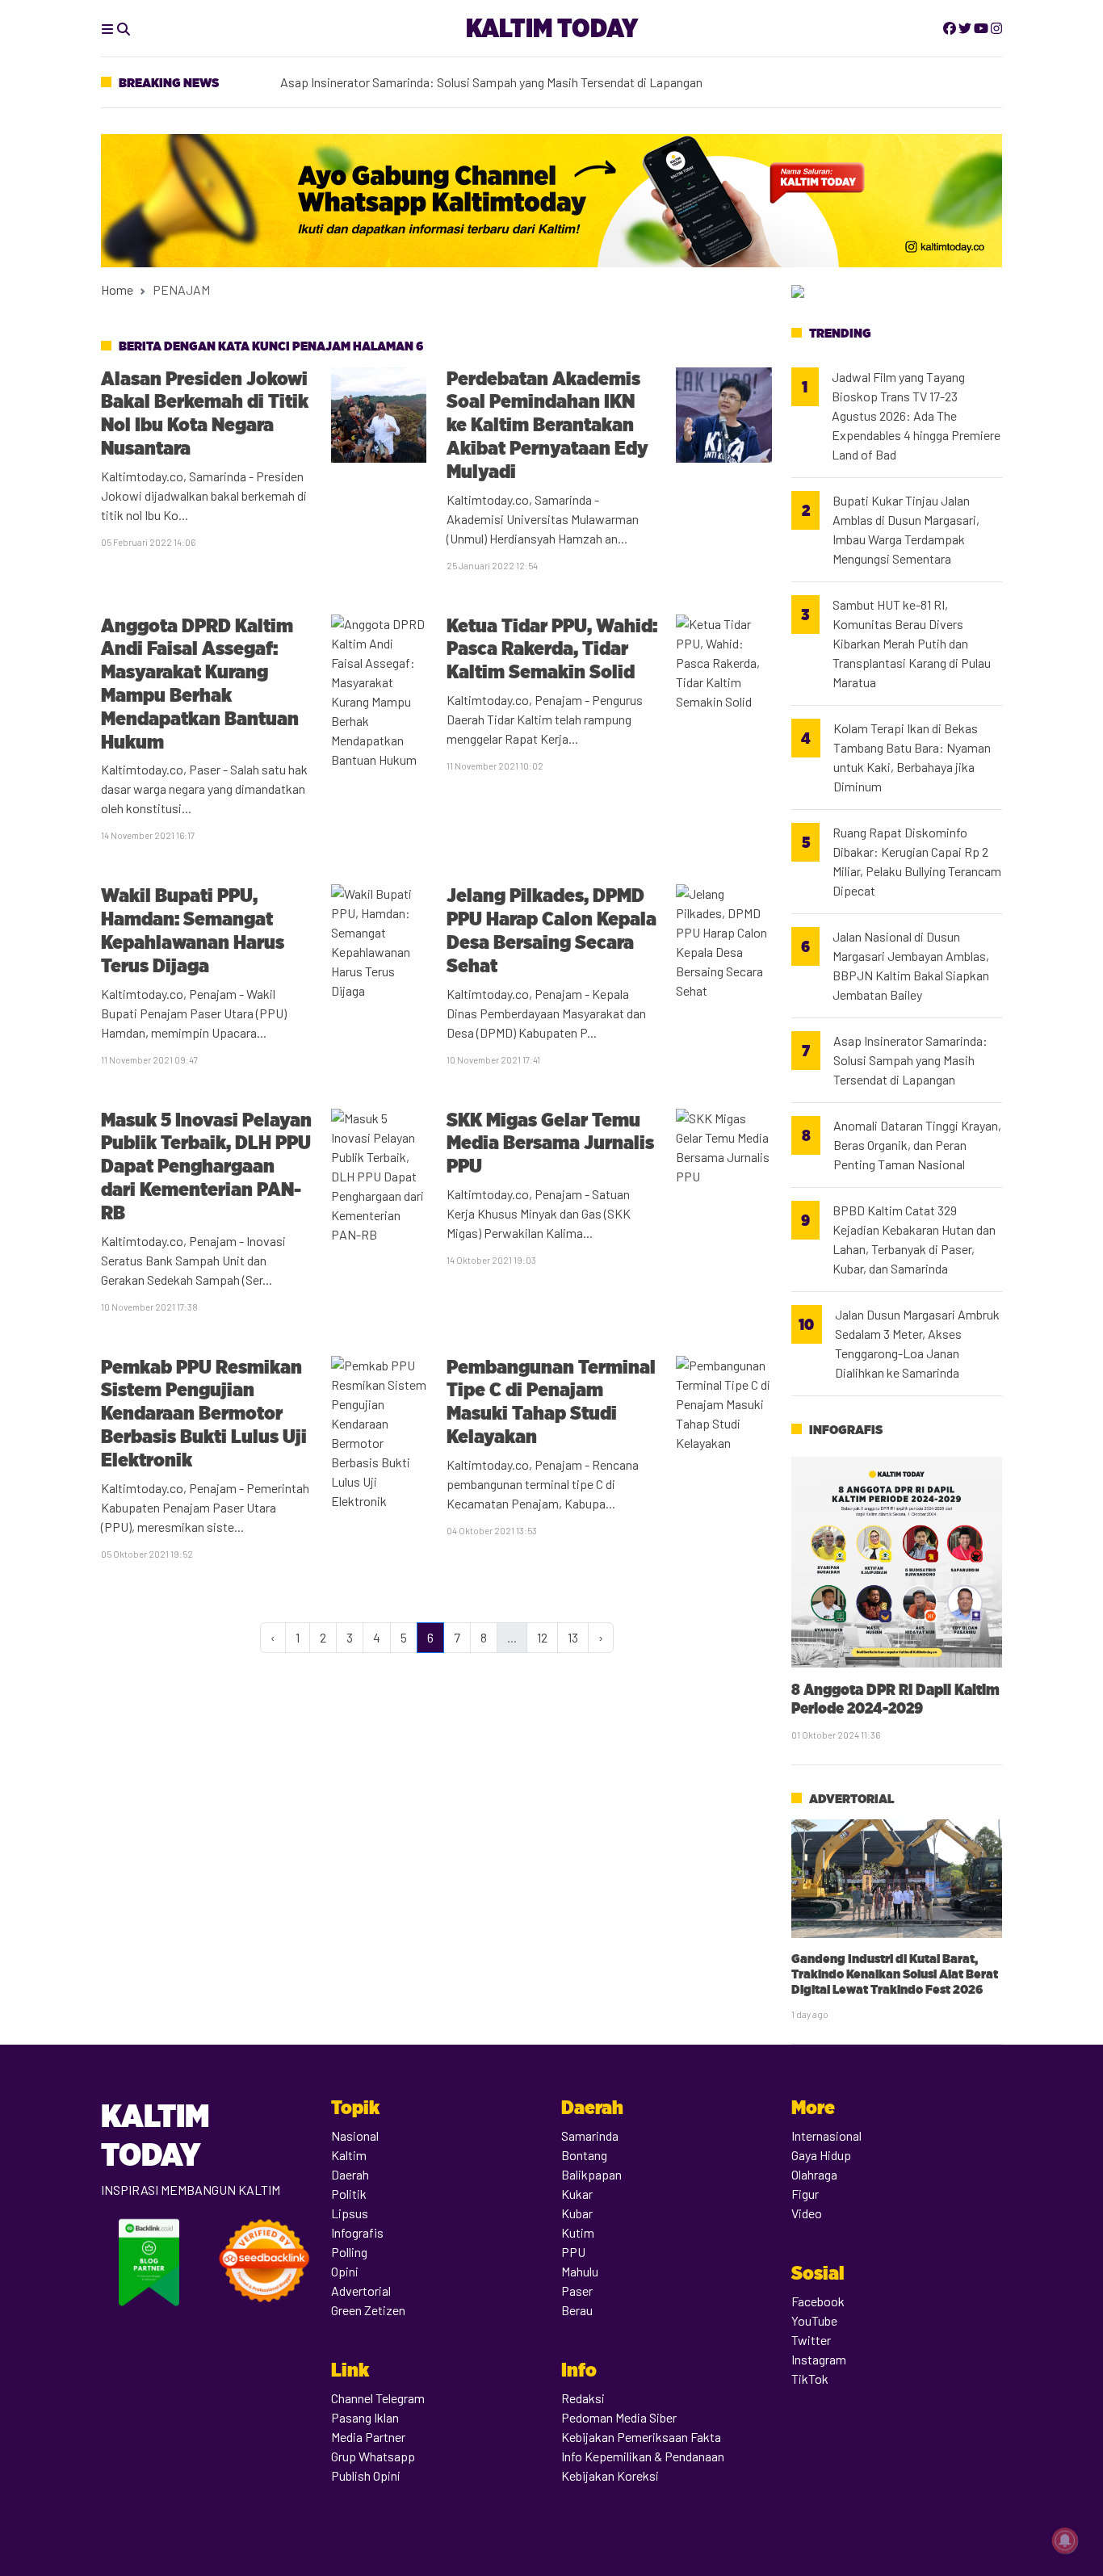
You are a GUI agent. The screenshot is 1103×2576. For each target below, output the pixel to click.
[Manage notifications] (1065, 2540)
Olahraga (814, 2174)
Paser (577, 2291)
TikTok (810, 2379)
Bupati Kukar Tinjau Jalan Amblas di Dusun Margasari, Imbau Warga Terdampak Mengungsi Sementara (906, 529)
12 (542, 1637)
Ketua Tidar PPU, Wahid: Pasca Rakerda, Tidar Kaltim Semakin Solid (552, 649)
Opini (345, 2271)
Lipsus (350, 2213)
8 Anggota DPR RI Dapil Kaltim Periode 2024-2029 (895, 1699)
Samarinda (590, 2135)
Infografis (846, 1430)
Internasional (826, 2135)
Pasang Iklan (365, 2417)
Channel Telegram (378, 2398)
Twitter (811, 2340)
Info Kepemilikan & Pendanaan (643, 2456)
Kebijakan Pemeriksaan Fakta (641, 2437)
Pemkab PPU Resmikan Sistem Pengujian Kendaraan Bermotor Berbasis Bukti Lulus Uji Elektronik (204, 1413)
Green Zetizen (368, 2310)
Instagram (819, 2359)
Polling (349, 2252)
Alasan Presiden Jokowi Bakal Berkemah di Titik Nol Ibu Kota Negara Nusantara (205, 413)
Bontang (584, 2155)
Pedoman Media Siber (619, 2417)
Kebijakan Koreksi (610, 2475)
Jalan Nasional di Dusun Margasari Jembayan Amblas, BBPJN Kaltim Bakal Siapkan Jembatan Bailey (911, 965)
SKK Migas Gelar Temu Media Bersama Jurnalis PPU (550, 1143)
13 (573, 1637)
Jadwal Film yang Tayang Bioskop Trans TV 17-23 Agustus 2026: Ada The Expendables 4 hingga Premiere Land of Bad (916, 415)
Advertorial (851, 1799)
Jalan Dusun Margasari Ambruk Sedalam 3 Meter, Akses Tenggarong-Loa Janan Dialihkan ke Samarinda (917, 1343)
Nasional (355, 2135)
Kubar (577, 2213)
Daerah (350, 2174)
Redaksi (583, 2398)
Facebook (818, 2301)
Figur (805, 2194)
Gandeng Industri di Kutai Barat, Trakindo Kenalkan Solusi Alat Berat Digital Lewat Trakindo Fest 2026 (895, 1974)
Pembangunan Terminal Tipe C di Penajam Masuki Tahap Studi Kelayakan (551, 1401)
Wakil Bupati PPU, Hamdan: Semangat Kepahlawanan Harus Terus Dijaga (193, 930)
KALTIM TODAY (552, 28)
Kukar (577, 2194)
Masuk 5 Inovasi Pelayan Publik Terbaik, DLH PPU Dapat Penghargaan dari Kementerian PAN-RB (206, 1166)
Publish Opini (366, 2475)
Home (117, 289)
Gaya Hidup (821, 2155)
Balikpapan (591, 2174)
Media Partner (368, 2437)
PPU (573, 2252)
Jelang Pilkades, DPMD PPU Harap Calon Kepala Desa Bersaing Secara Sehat (551, 930)
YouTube (814, 2320)
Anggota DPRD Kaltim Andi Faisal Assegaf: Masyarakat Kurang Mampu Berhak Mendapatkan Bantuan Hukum (200, 684)
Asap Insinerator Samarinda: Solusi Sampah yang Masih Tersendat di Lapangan (491, 81)
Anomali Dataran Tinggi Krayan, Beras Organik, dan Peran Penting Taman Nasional (917, 1145)
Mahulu (580, 2271)
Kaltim (349, 2155)
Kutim (578, 2232)
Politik (349, 2194)
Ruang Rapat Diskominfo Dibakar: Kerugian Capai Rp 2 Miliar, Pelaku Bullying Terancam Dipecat (917, 861)
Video (807, 2213)
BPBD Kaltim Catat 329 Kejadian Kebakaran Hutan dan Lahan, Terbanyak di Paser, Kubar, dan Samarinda (914, 1239)
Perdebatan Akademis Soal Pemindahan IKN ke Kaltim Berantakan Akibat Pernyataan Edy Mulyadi (547, 425)
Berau (577, 2310)
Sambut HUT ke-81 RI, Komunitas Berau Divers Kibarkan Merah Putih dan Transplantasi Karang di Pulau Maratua (912, 643)
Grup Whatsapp (373, 2456)
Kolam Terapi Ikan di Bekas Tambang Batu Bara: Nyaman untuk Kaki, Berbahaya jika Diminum (912, 757)
